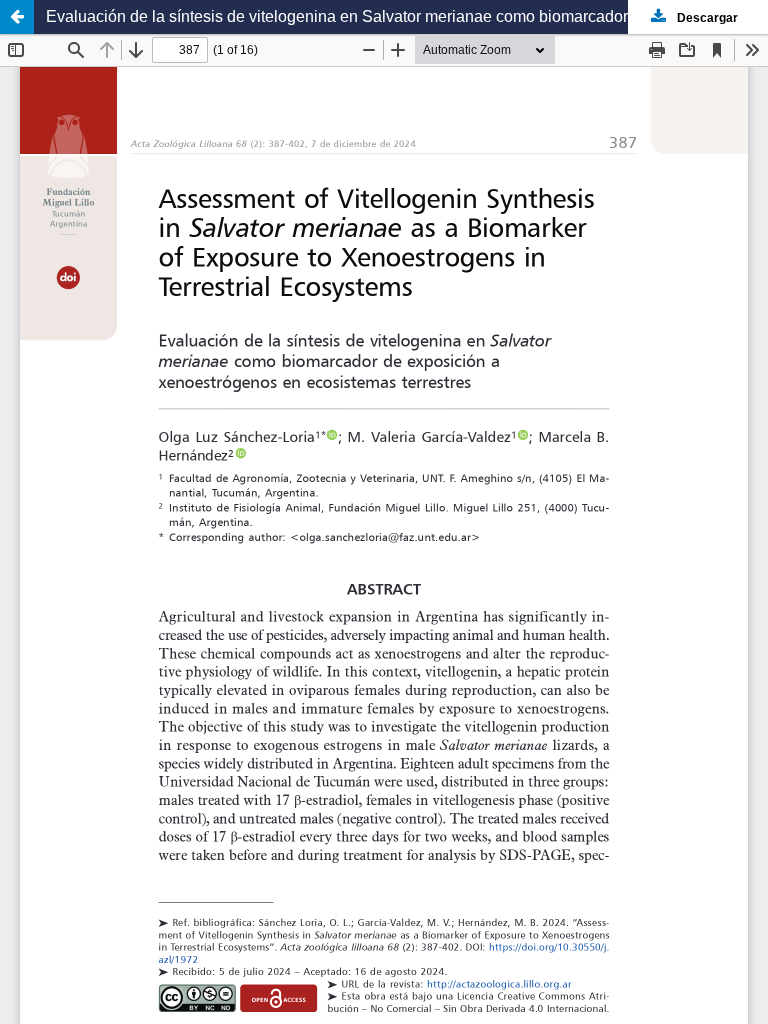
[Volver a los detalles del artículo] (17, 17)
